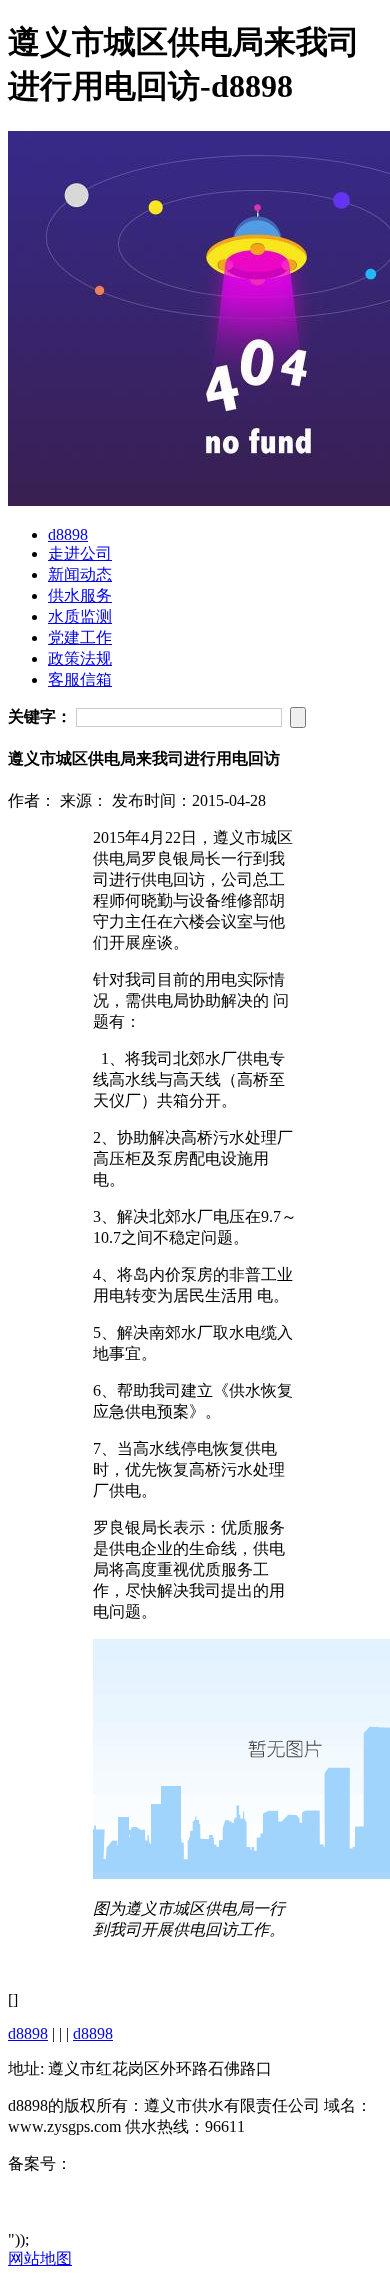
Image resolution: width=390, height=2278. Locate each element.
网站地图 (40, 2258)
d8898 (68, 534)
